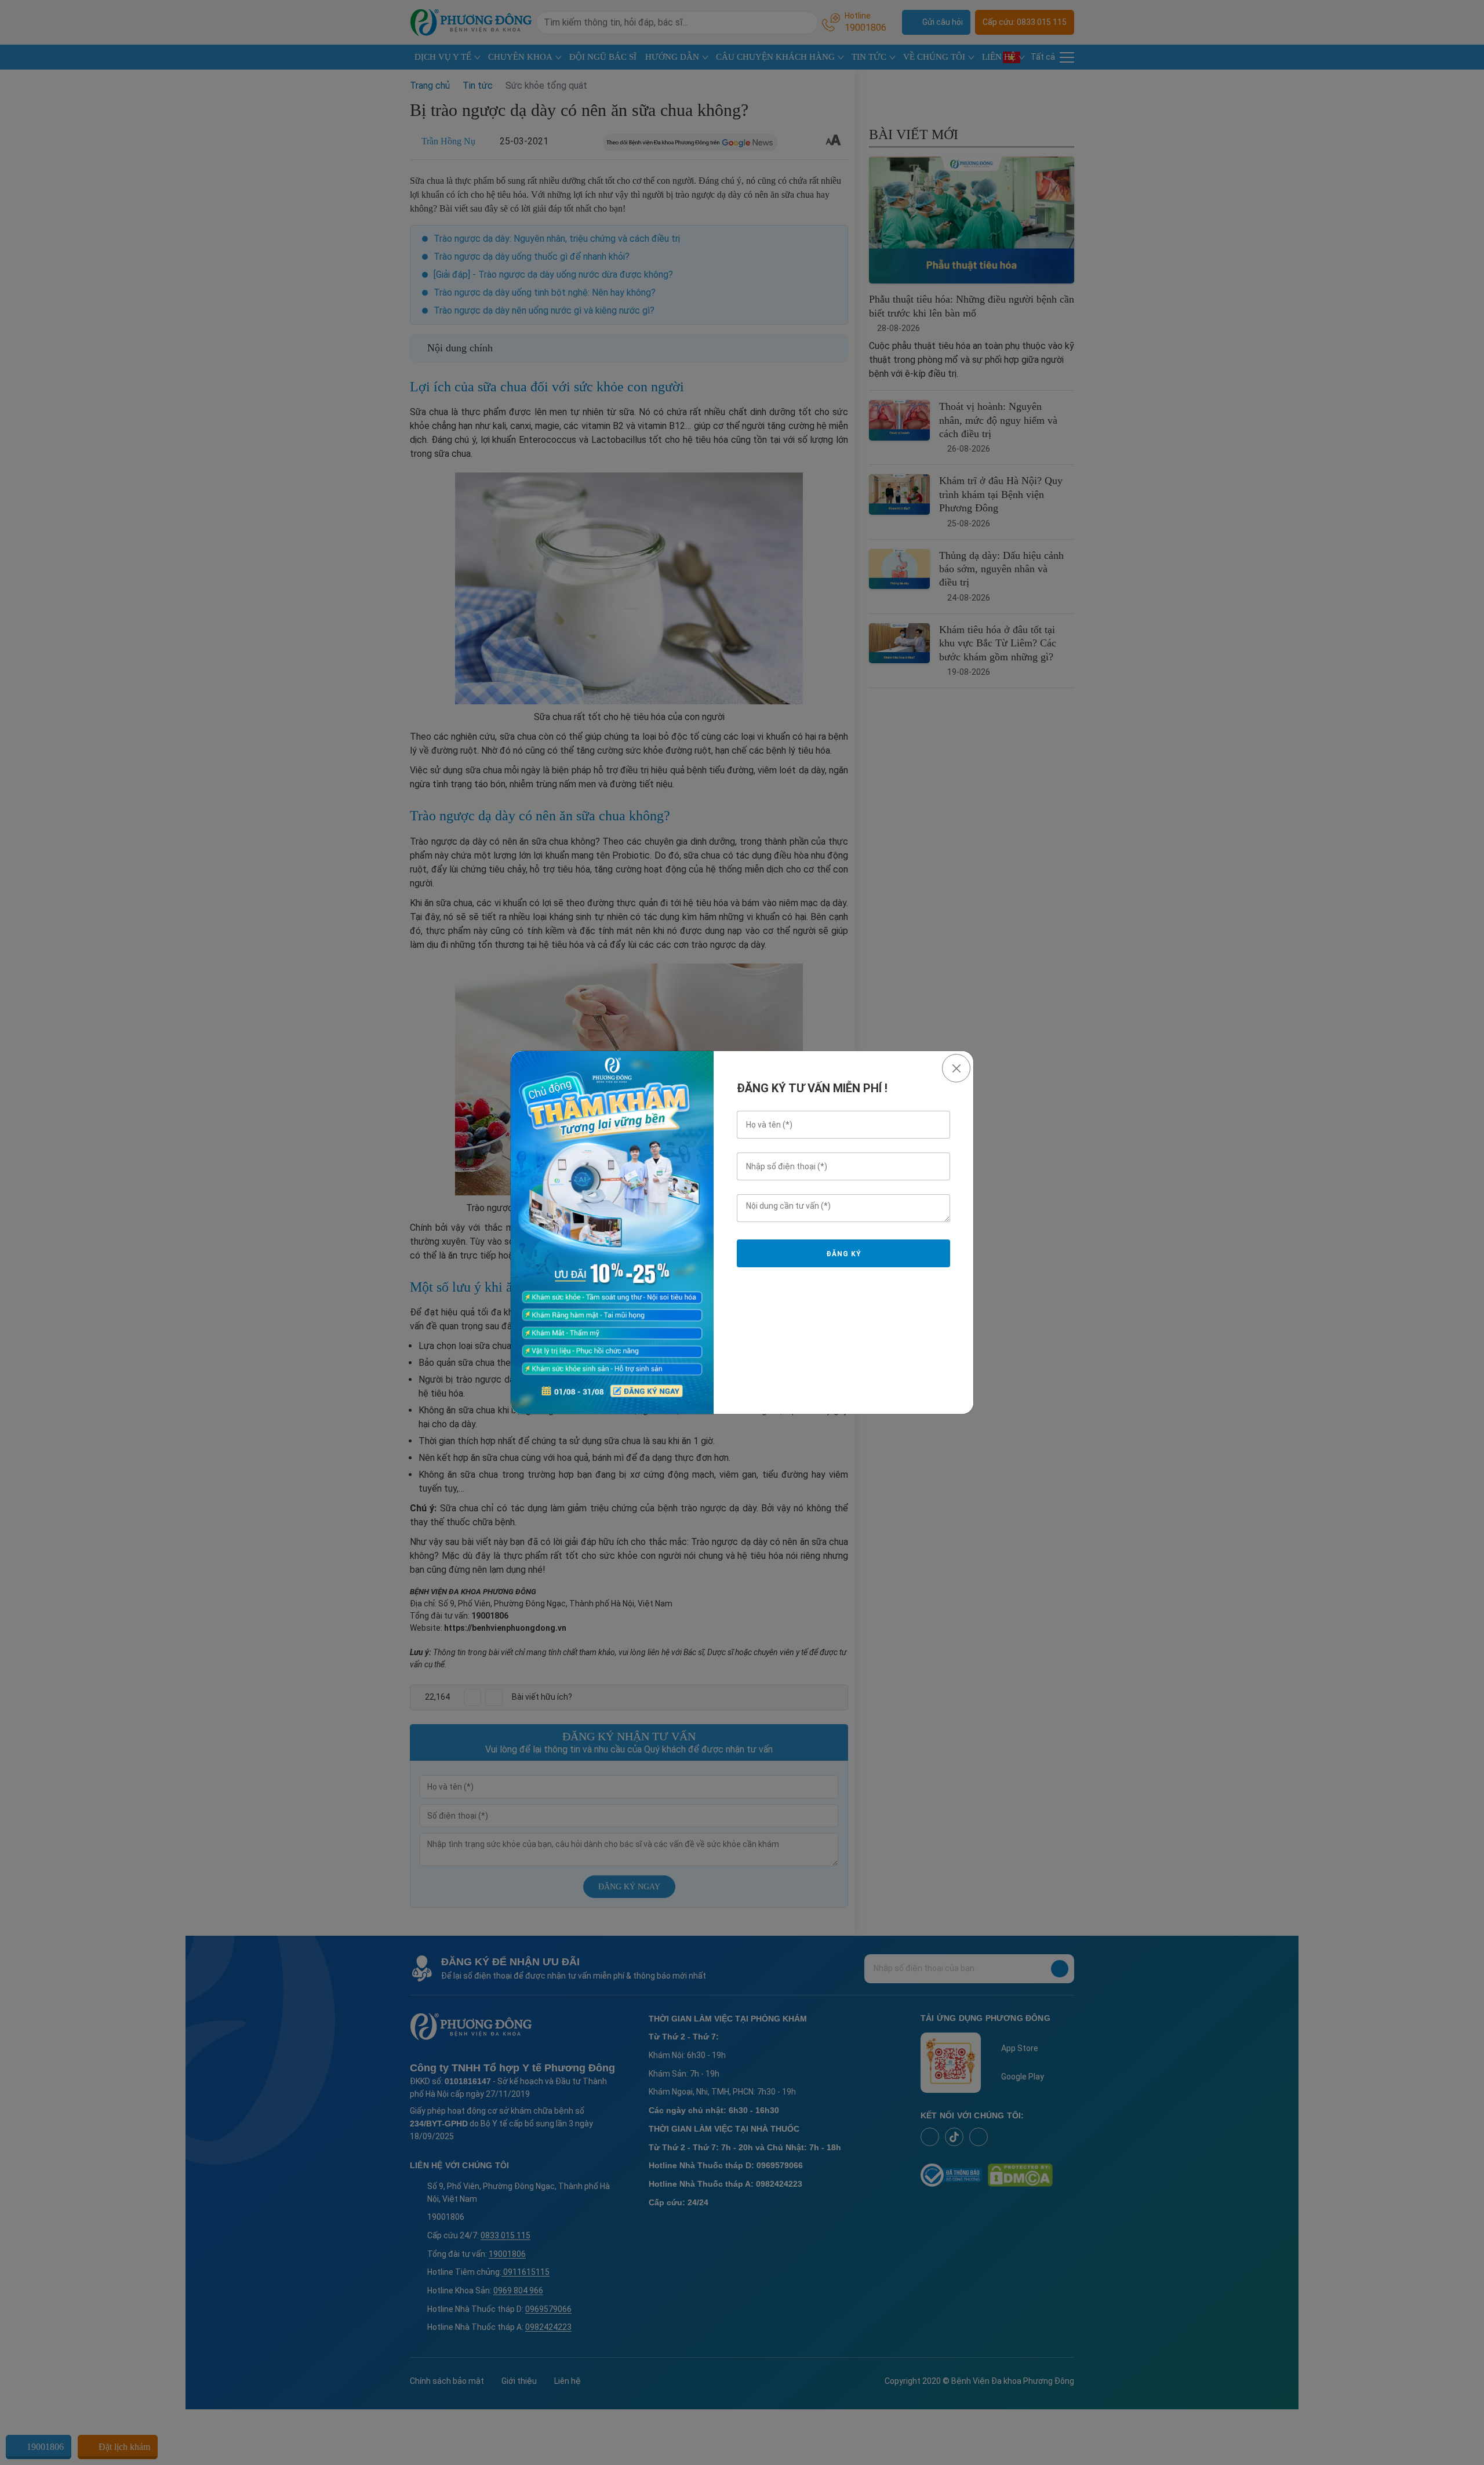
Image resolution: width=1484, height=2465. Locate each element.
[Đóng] (956, 1068)
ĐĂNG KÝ (843, 1254)
